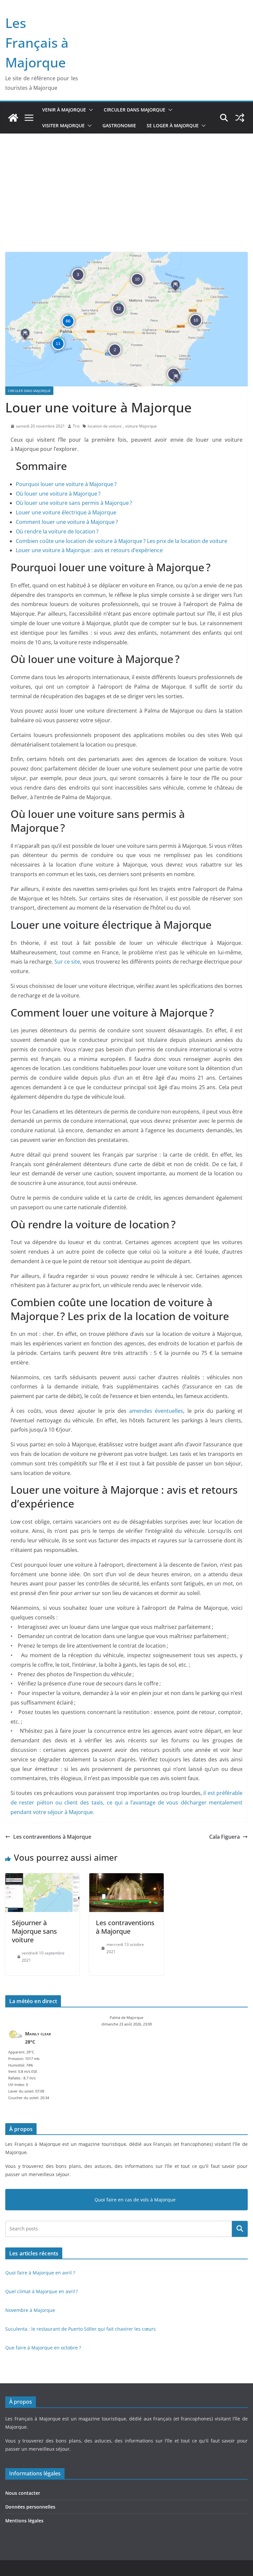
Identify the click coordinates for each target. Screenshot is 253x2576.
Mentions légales (24, 2521)
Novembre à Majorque (30, 2310)
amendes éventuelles (156, 1411)
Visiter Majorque (63, 125)
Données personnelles (30, 2507)
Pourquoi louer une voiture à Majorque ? (66, 484)
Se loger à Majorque (173, 125)
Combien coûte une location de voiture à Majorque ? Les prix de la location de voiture (122, 541)
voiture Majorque (141, 426)
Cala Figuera (225, 1837)
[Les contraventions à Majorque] (126, 1878)
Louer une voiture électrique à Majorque (66, 512)
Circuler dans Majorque (135, 110)
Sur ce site (67, 962)
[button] (90, 110)
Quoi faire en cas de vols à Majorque (135, 2200)
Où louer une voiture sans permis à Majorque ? (75, 503)
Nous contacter (23, 2493)
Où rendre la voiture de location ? (57, 531)
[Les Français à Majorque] (13, 118)
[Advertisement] (126, 183)
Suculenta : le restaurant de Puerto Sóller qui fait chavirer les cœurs (81, 2329)
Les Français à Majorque (37, 43)
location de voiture (105, 426)
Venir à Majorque (64, 110)
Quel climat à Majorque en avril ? (42, 2291)
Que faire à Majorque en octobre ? (43, 2348)
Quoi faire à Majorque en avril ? (40, 2273)
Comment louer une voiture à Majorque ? (68, 522)
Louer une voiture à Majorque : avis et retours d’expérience (90, 550)
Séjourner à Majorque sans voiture (34, 1931)
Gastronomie (119, 125)
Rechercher (240, 2229)
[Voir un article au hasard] (240, 118)
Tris (76, 426)
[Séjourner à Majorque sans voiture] (42, 1878)
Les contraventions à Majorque (52, 1837)
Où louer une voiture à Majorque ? (59, 494)
